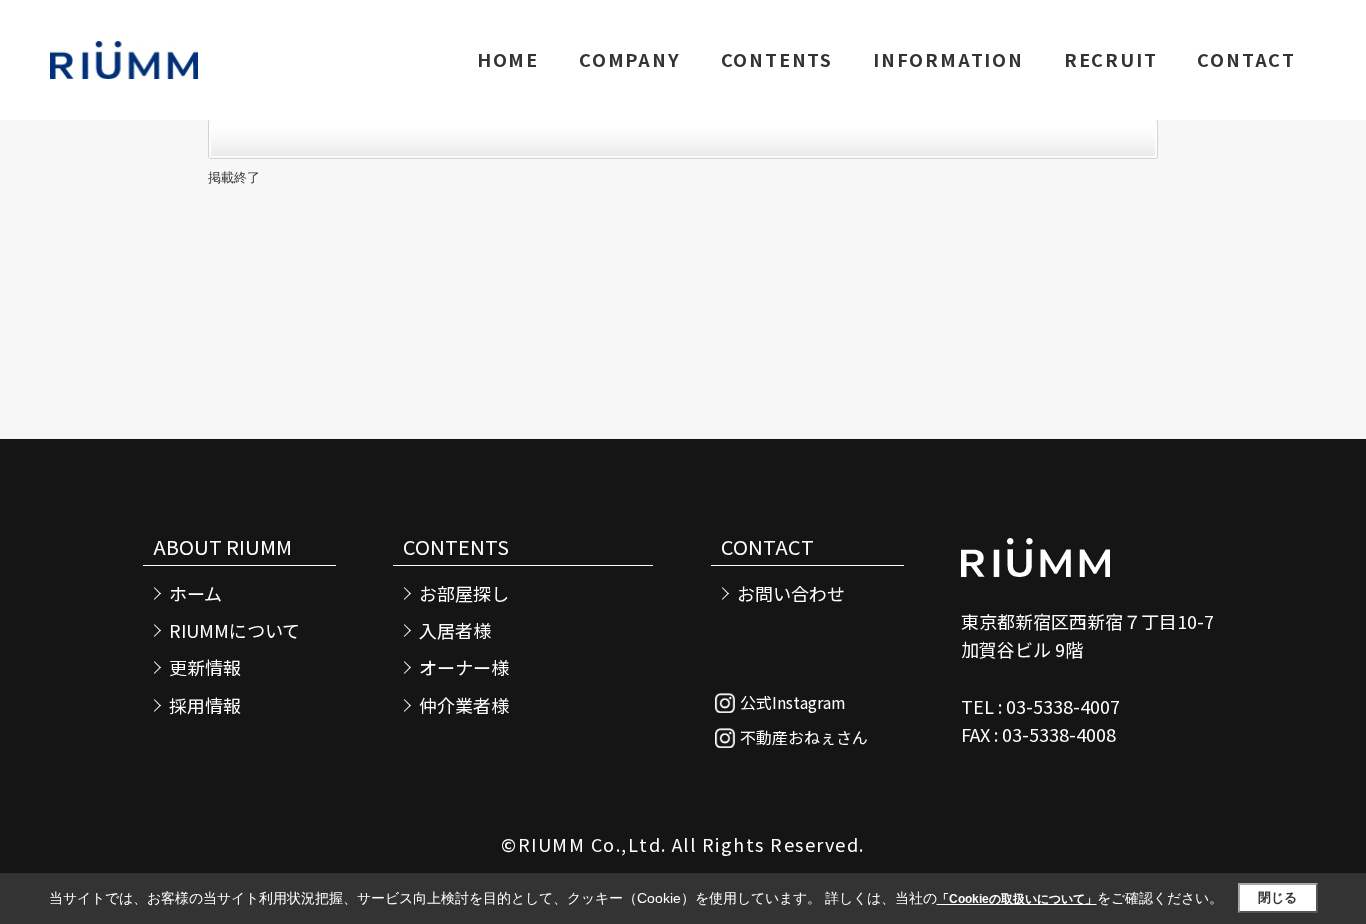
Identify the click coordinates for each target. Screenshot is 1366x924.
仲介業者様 (464, 705)
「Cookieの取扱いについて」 (1017, 899)
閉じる (1277, 897)
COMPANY (630, 59)
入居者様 (455, 630)
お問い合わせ (791, 593)
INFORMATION (948, 59)
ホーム (195, 593)
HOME (508, 59)
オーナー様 (464, 667)
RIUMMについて (234, 630)
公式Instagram (793, 702)
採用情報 (205, 705)
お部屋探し (464, 593)
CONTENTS (777, 59)
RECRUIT (1111, 59)
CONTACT (1246, 59)
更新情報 (205, 667)
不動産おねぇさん (804, 737)
